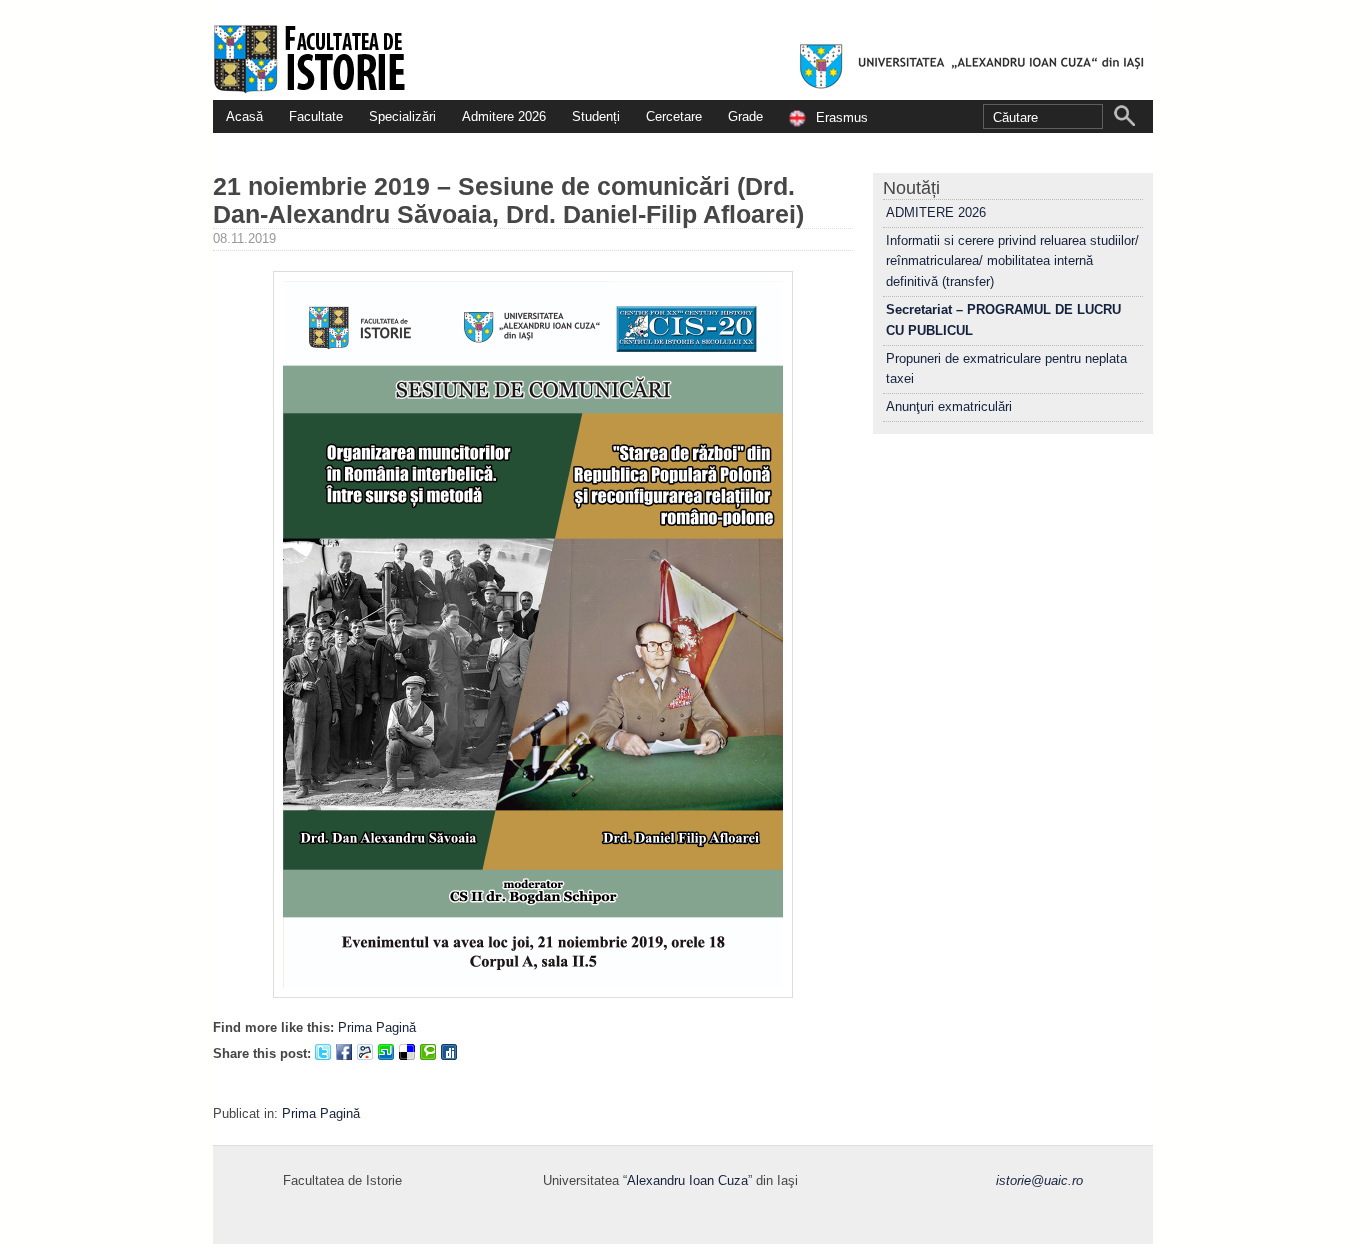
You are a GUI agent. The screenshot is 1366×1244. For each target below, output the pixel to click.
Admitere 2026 (504, 116)
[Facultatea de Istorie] (683, 50)
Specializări (402, 116)
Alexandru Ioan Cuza (687, 1180)
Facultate (316, 116)
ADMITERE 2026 (936, 212)
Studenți (596, 116)
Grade (745, 116)
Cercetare (674, 116)
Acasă (244, 116)
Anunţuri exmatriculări (949, 406)
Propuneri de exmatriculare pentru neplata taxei (1006, 369)
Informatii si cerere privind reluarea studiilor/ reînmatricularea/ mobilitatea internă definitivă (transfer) (1012, 261)
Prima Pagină (377, 1027)
